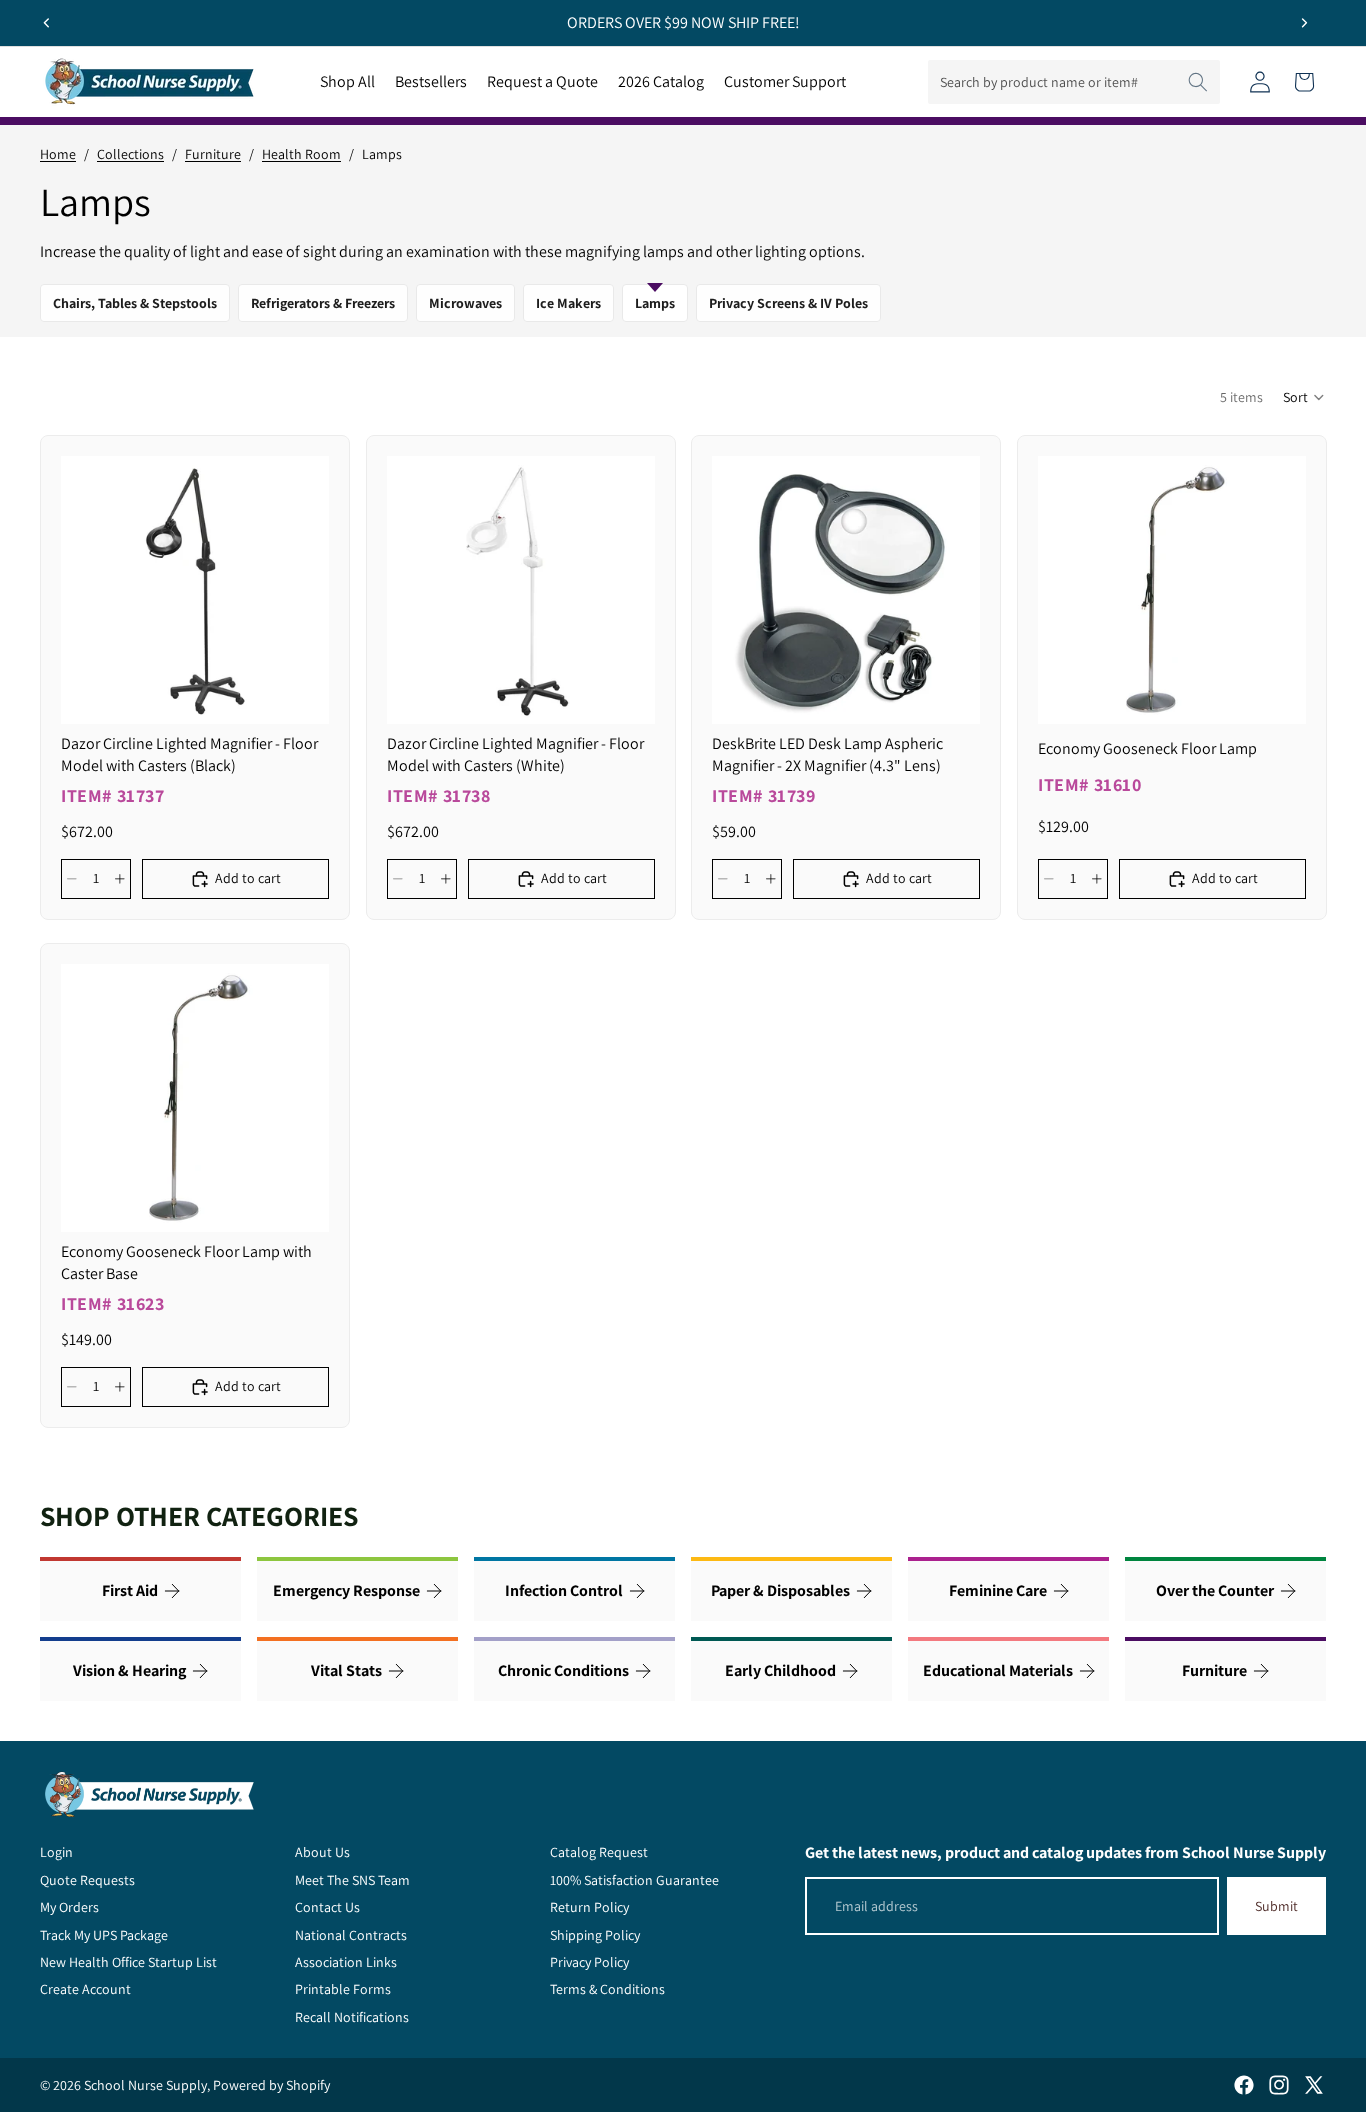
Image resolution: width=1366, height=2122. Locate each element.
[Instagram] (1279, 2085)
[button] (1304, 397)
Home (58, 154)
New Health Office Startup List (128, 1962)
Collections (130, 154)
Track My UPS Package (104, 1935)
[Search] (1198, 82)
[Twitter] (1314, 2085)
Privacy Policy (589, 1962)
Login (56, 1852)
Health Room (301, 154)
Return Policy (589, 1907)
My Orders (69, 1907)
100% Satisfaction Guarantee (634, 1880)
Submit (1276, 1906)
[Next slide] (1304, 23)
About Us (322, 1852)
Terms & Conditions (607, 1989)
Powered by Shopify (271, 2085)
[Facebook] (1244, 2085)
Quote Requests (87, 1880)
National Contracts (351, 1935)
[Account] (1260, 82)
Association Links (346, 1962)
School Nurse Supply (145, 2085)
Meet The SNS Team (352, 1880)
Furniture (213, 154)
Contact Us (327, 1907)
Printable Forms (343, 1989)
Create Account (85, 1989)
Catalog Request (599, 1852)
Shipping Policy (595, 1935)
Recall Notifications (352, 2017)
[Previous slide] (47, 23)
